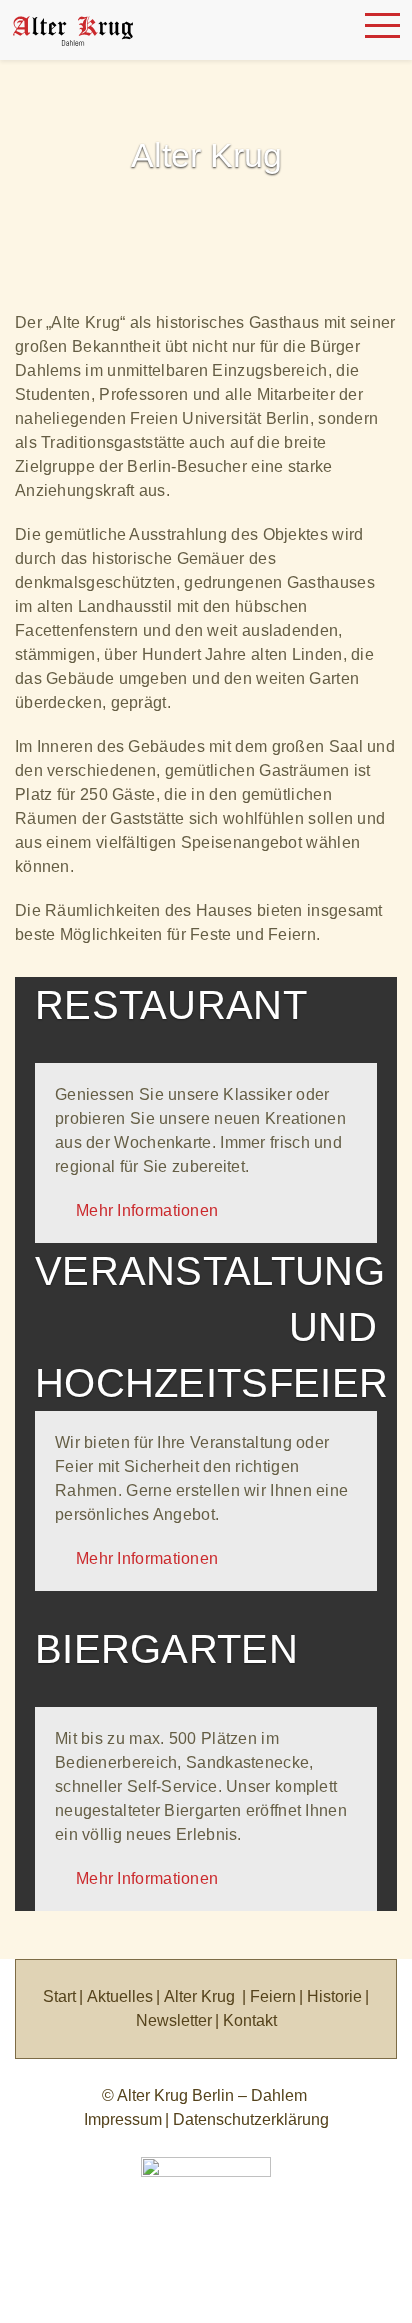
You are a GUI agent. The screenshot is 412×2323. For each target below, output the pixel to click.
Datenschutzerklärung (251, 2119)
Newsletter (174, 2020)
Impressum (123, 2119)
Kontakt (250, 2020)
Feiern (273, 1996)
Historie (334, 1996)
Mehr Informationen (142, 1210)
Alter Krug (199, 1996)
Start (59, 1996)
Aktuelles (120, 1996)
